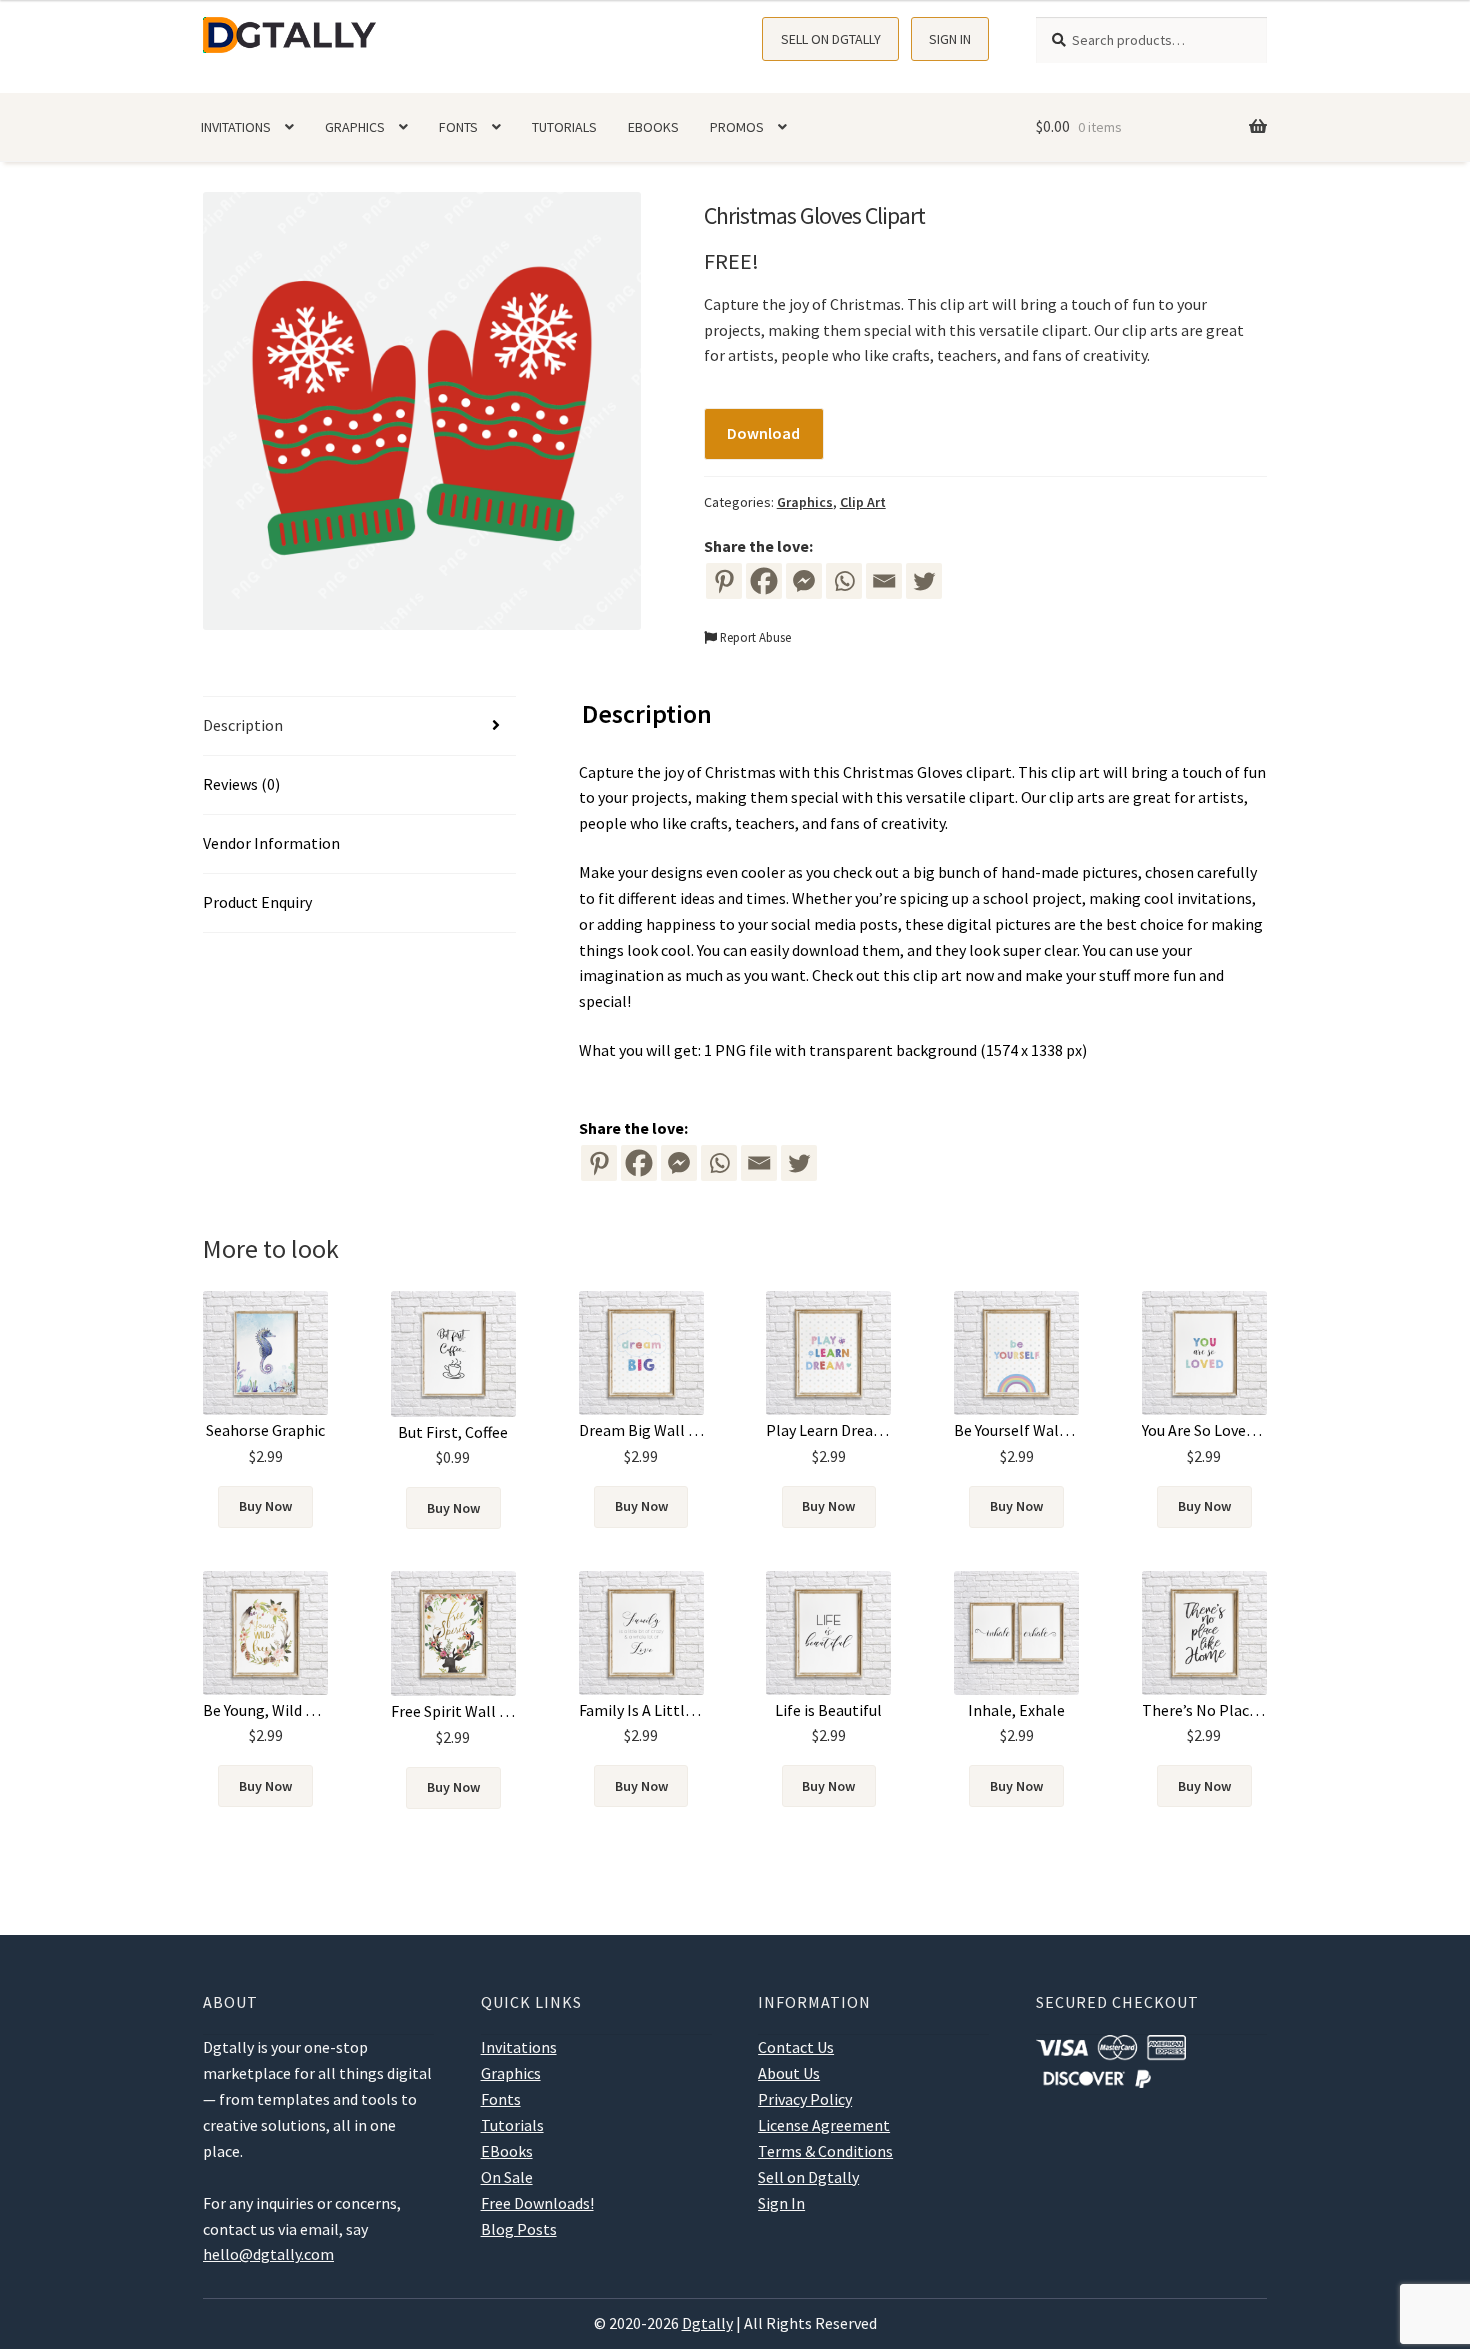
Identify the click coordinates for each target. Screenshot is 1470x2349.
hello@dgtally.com (268, 2254)
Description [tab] (243, 725)
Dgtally (707, 2323)
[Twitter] (924, 581)
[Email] (884, 581)
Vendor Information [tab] (271, 843)
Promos (737, 127)
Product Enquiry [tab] (257, 902)
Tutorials (564, 127)
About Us (789, 2073)
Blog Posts (519, 2229)
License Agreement (824, 2125)
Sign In (950, 39)
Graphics (355, 127)
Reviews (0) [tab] (241, 784)
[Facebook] (764, 581)
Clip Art (863, 502)
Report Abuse (754, 637)
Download (763, 433)
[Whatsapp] (844, 581)
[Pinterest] (724, 581)
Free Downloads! (537, 2203)
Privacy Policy (805, 2099)
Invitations (236, 127)
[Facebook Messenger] (679, 1163)
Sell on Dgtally (831, 39)
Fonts (458, 127)
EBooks (653, 127)
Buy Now (265, 1506)
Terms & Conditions (825, 2151)
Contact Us (796, 2047)
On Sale (507, 2177)
